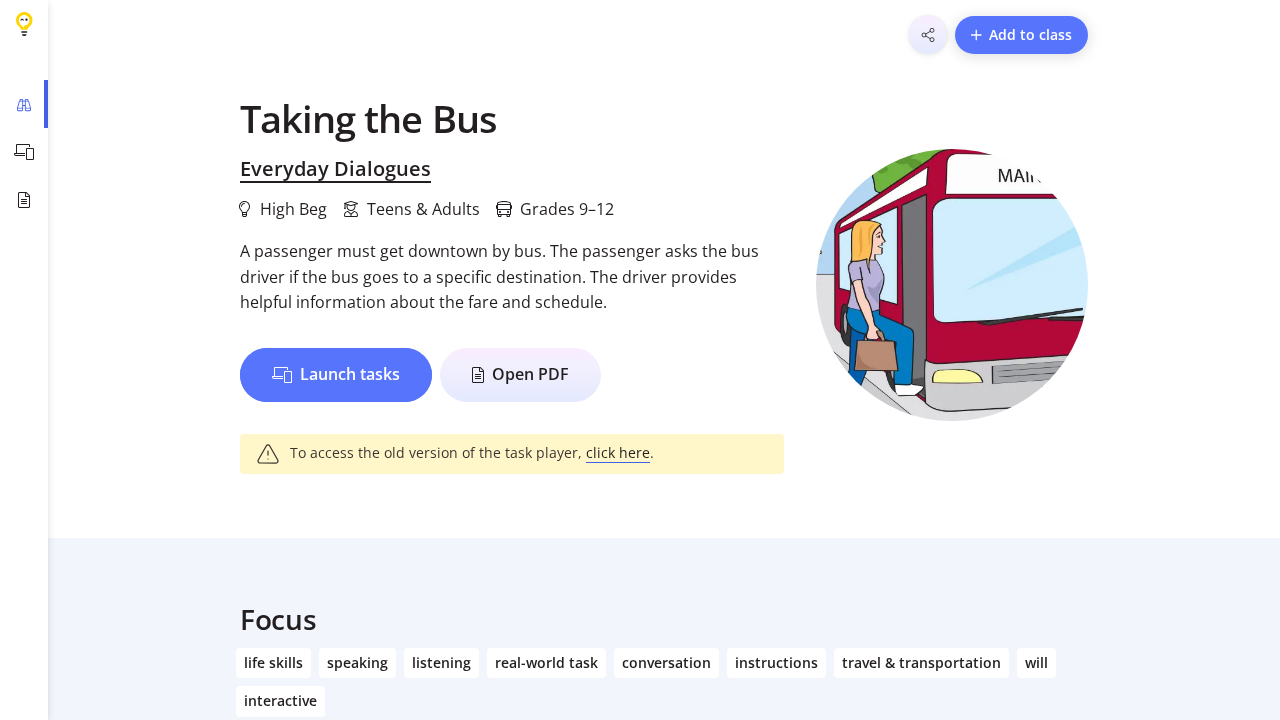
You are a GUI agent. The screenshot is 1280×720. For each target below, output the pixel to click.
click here (618, 452)
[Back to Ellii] (24, 24)
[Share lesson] (928, 35)
